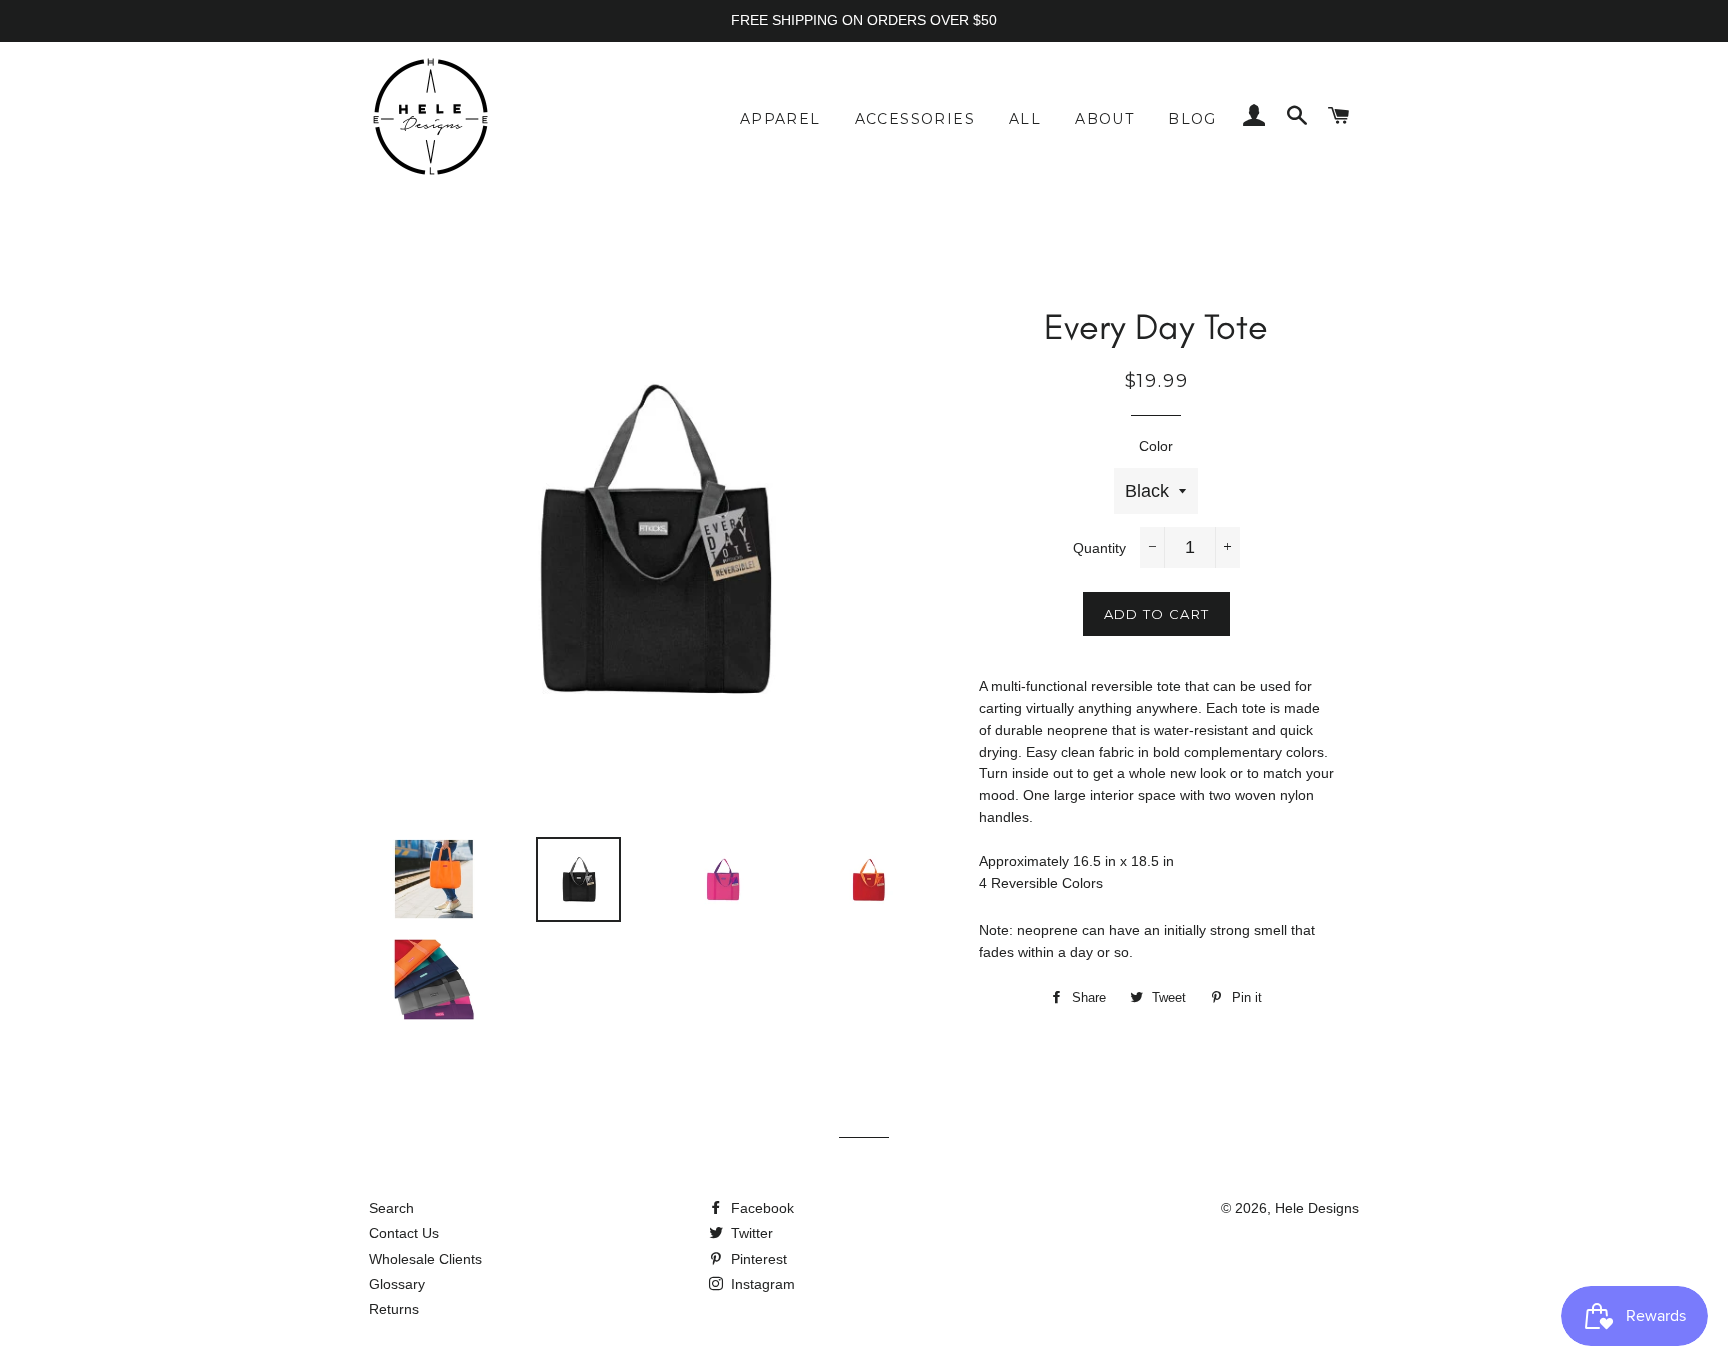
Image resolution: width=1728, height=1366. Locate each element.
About (1104, 119)
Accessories (915, 119)
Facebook (760, 1208)
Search (391, 1208)
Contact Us (404, 1233)
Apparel (780, 119)
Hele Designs (1317, 1208)
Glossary (397, 1284)
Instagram (761, 1284)
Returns (394, 1309)
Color (1156, 446)
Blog (1192, 119)
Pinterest (757, 1259)
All (1025, 119)
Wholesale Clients (425, 1259)
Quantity (1099, 548)
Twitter (750, 1233)
